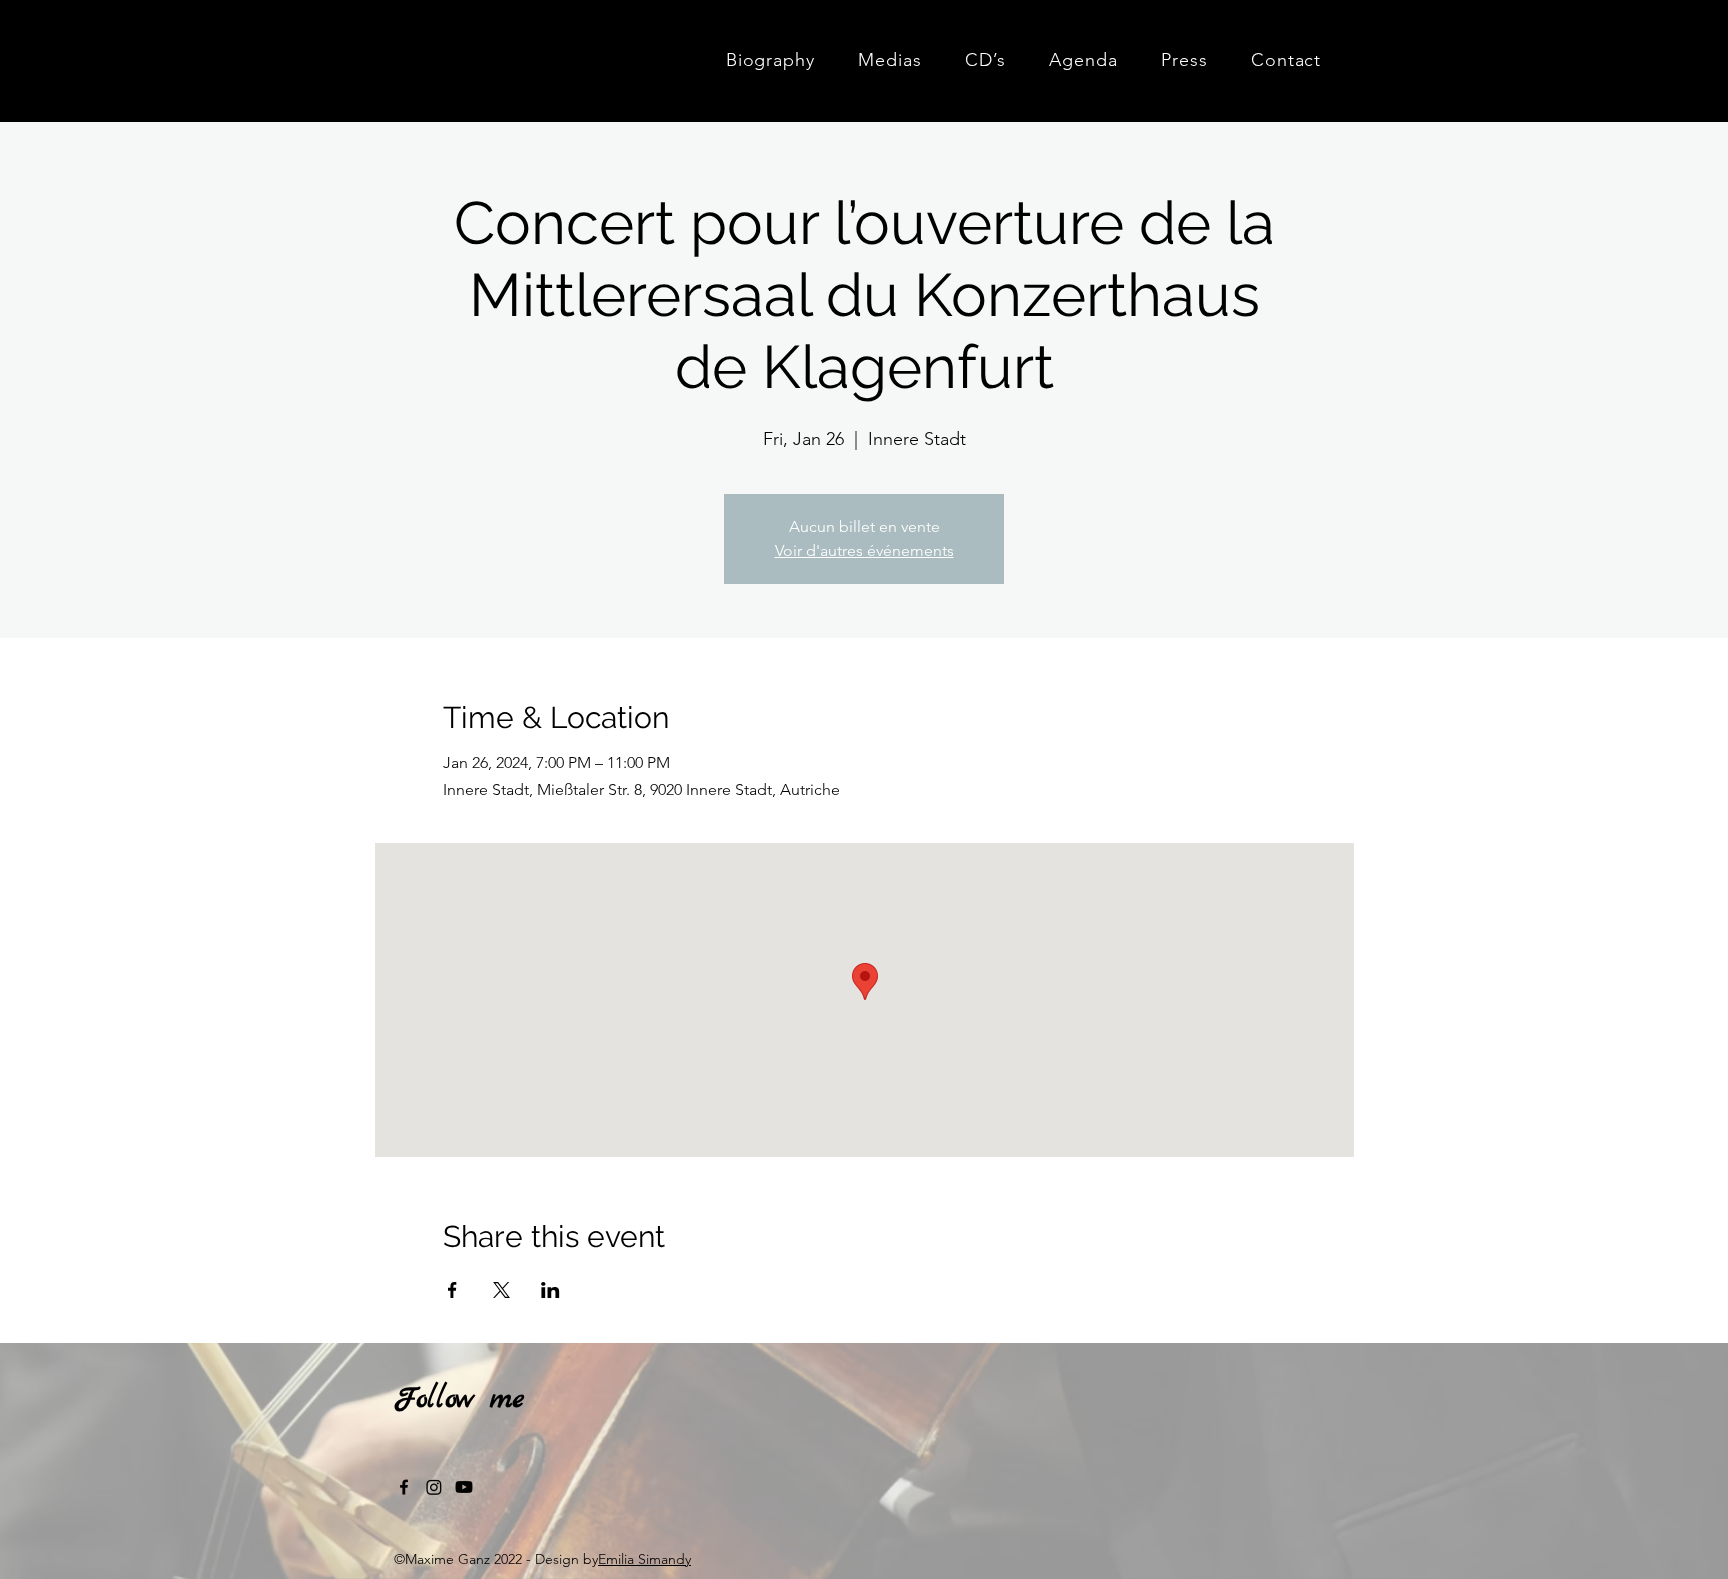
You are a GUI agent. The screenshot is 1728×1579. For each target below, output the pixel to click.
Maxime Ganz (531, 55)
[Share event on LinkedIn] (550, 1290)
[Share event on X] (501, 1290)
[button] (890, 60)
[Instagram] (434, 1487)
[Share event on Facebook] (452, 1290)
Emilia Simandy (644, 1559)
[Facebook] (404, 1487)
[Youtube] (464, 1487)
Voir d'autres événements (864, 550)
